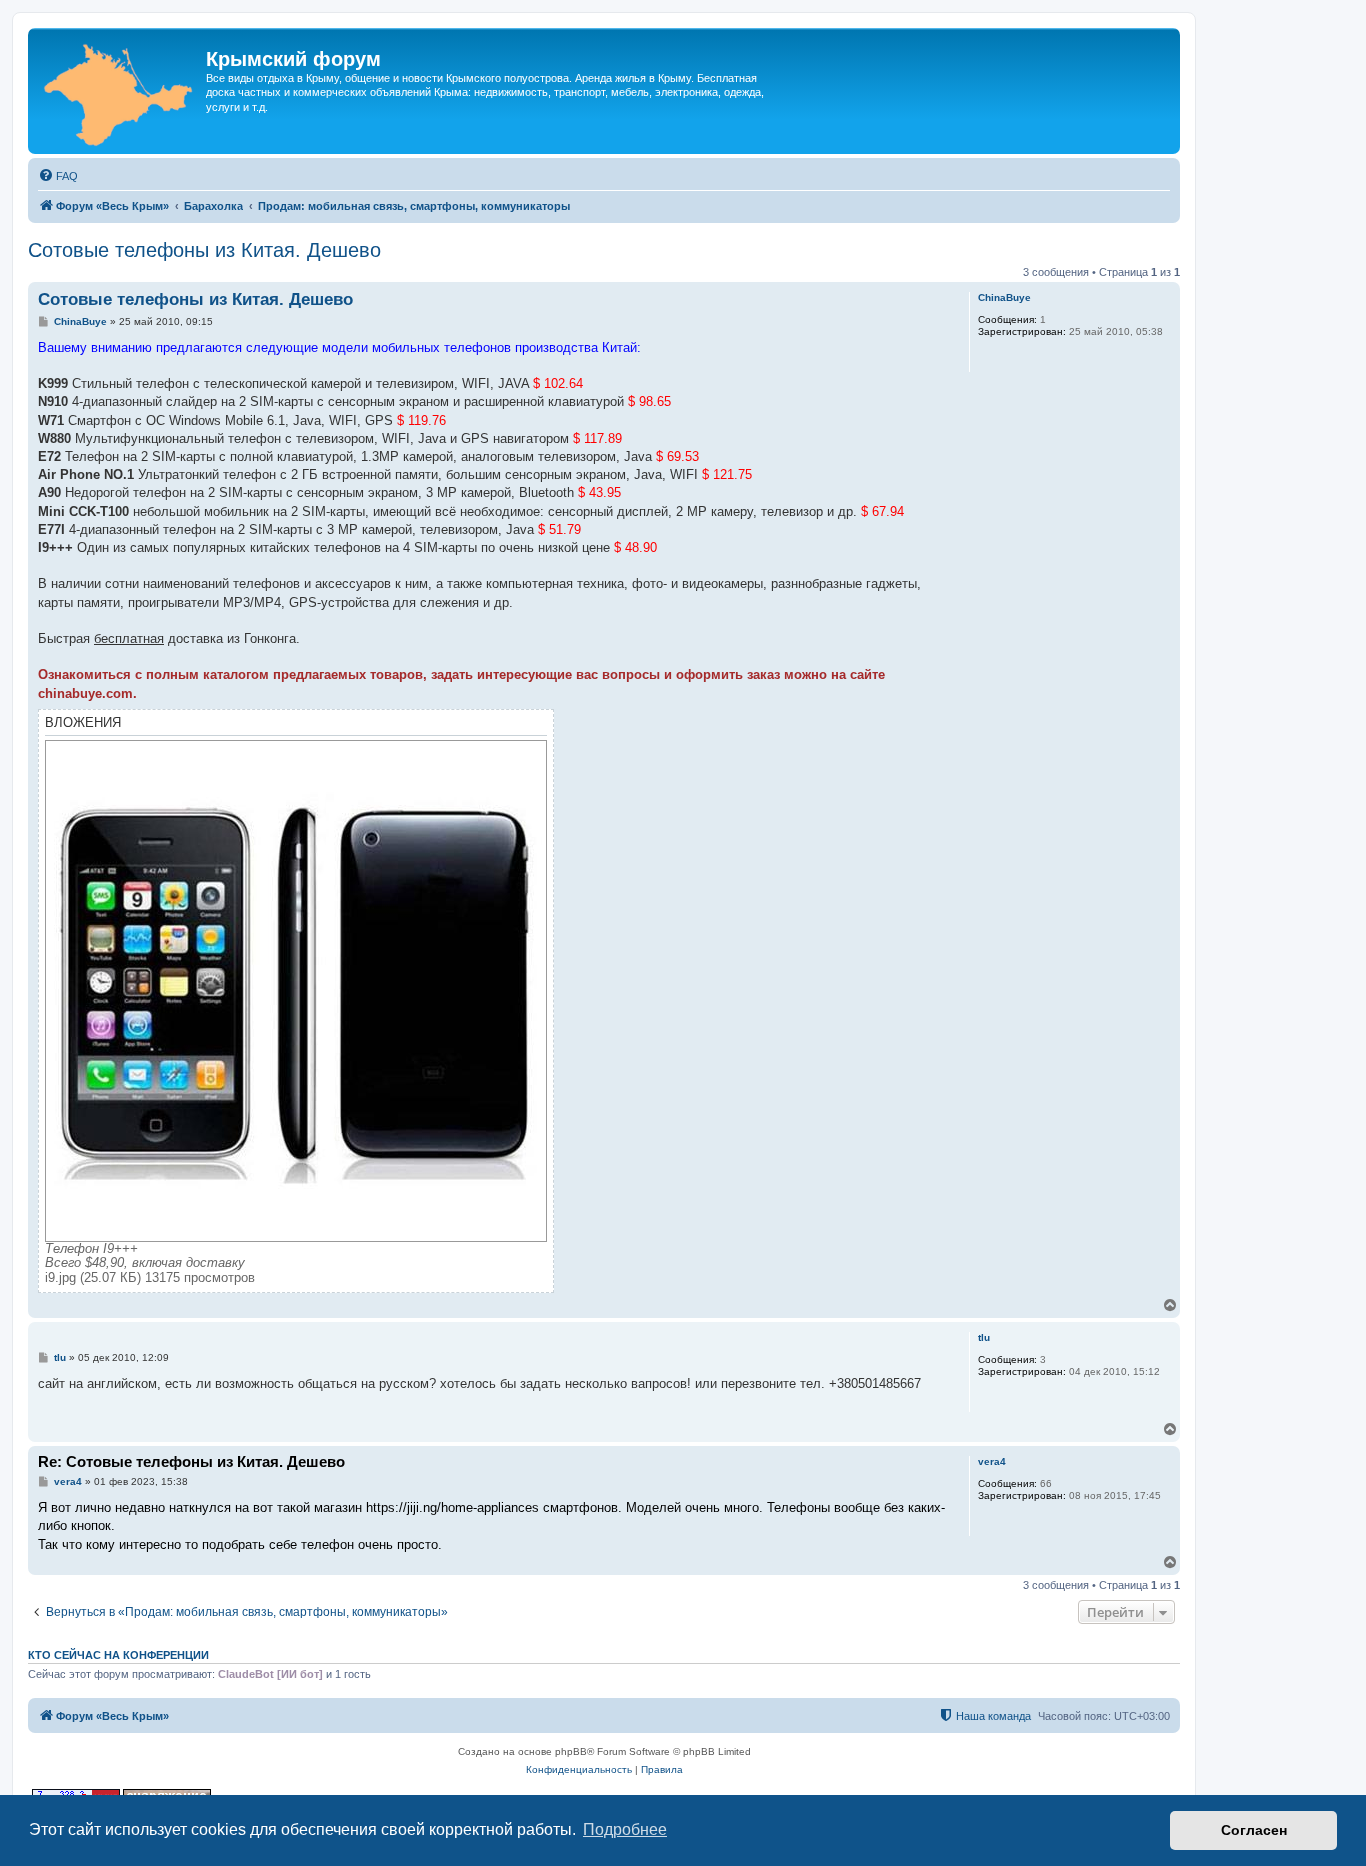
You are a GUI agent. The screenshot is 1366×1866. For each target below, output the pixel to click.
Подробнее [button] (625, 1829)
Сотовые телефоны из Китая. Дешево (204, 250)
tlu (984, 1337)
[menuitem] (58, 176)
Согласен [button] (1254, 1830)
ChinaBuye (1004, 297)
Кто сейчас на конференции (118, 1655)
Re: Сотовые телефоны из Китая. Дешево (191, 1461)
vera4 (992, 1461)
